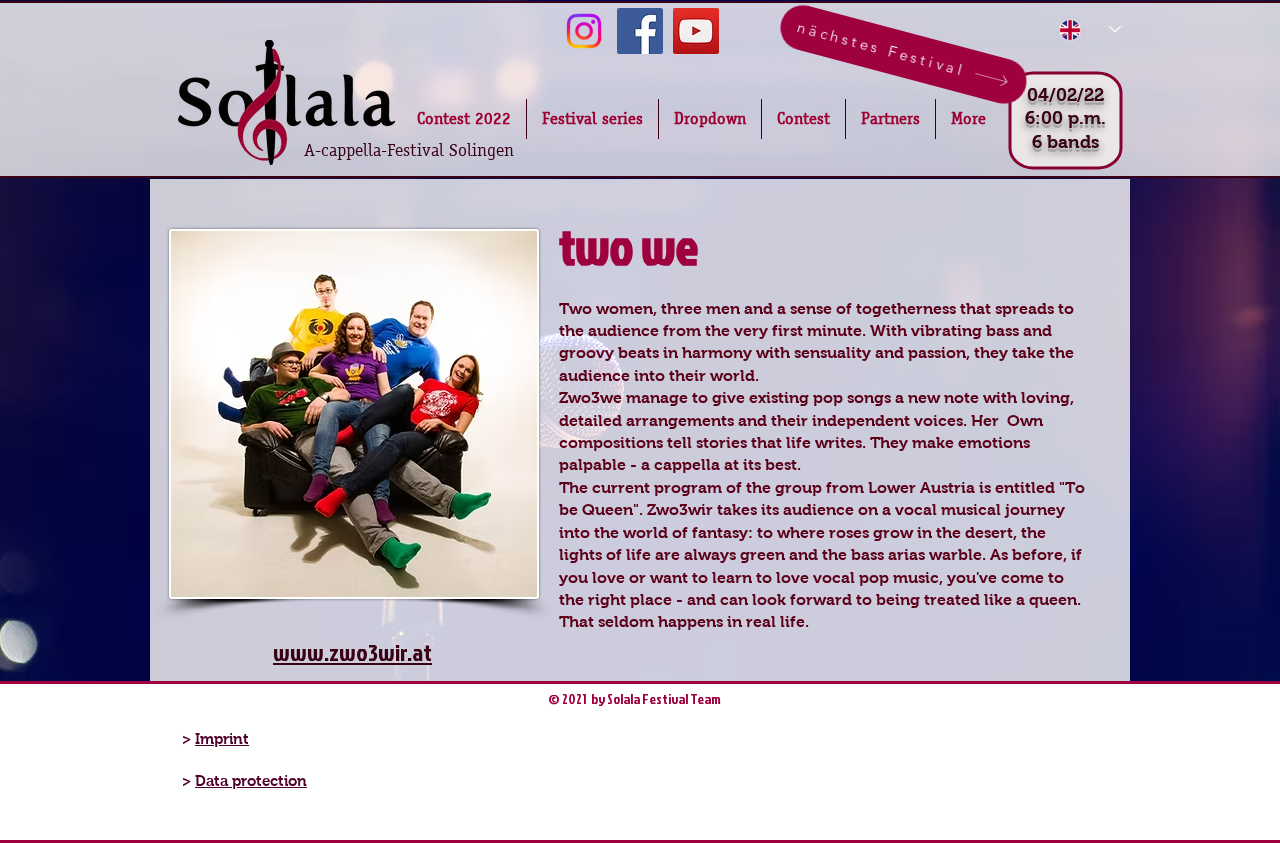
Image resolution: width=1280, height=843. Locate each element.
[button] (710, 119)
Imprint (222, 738)
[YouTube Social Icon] (696, 31)
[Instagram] (584, 31)
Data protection (251, 780)
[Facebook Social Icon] (640, 31)
